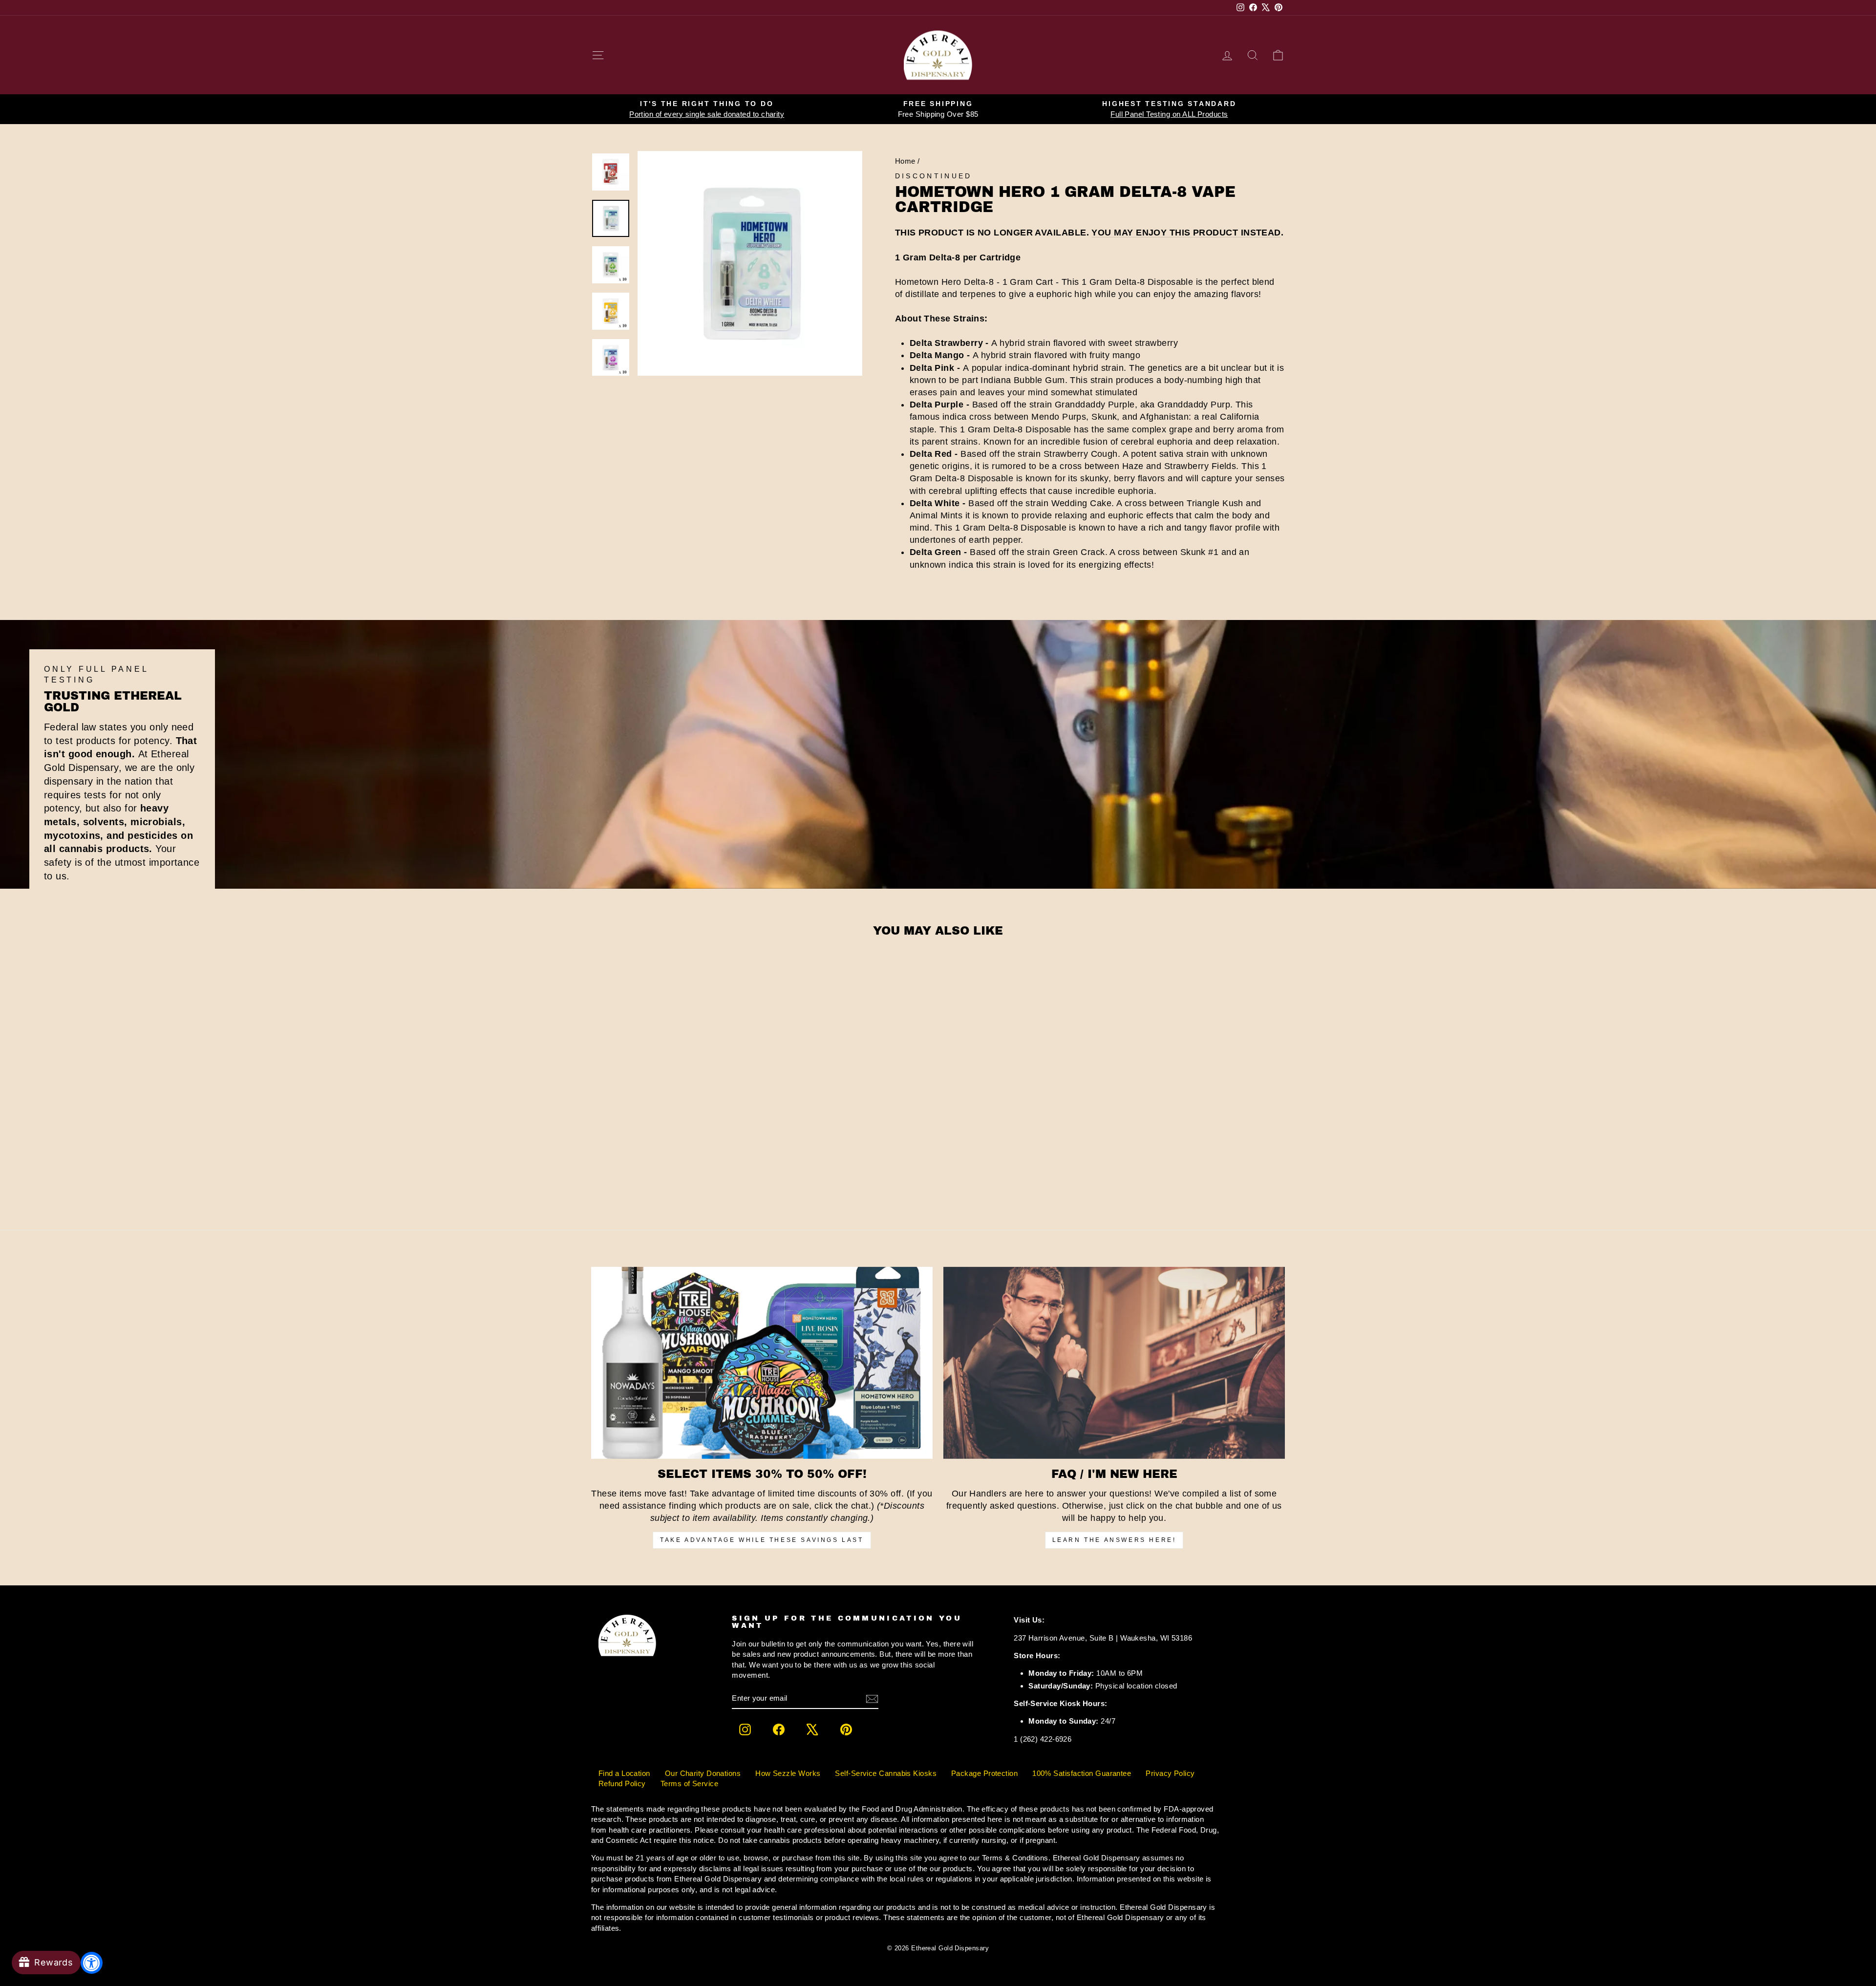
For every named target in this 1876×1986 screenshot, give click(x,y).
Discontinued (934, 176)
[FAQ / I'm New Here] (1114, 1363)
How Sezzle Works (788, 1773)
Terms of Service (689, 1783)
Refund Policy (622, 1783)
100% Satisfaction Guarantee (1082, 1773)
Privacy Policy (1170, 1773)
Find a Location (624, 1773)
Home (905, 161)
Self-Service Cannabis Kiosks (886, 1773)
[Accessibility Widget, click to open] (92, 1963)
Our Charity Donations (703, 1773)
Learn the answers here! (1114, 1540)
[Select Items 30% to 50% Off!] (762, 1363)
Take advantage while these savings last (762, 1540)
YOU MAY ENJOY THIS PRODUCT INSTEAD (1186, 233)
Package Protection (984, 1773)
